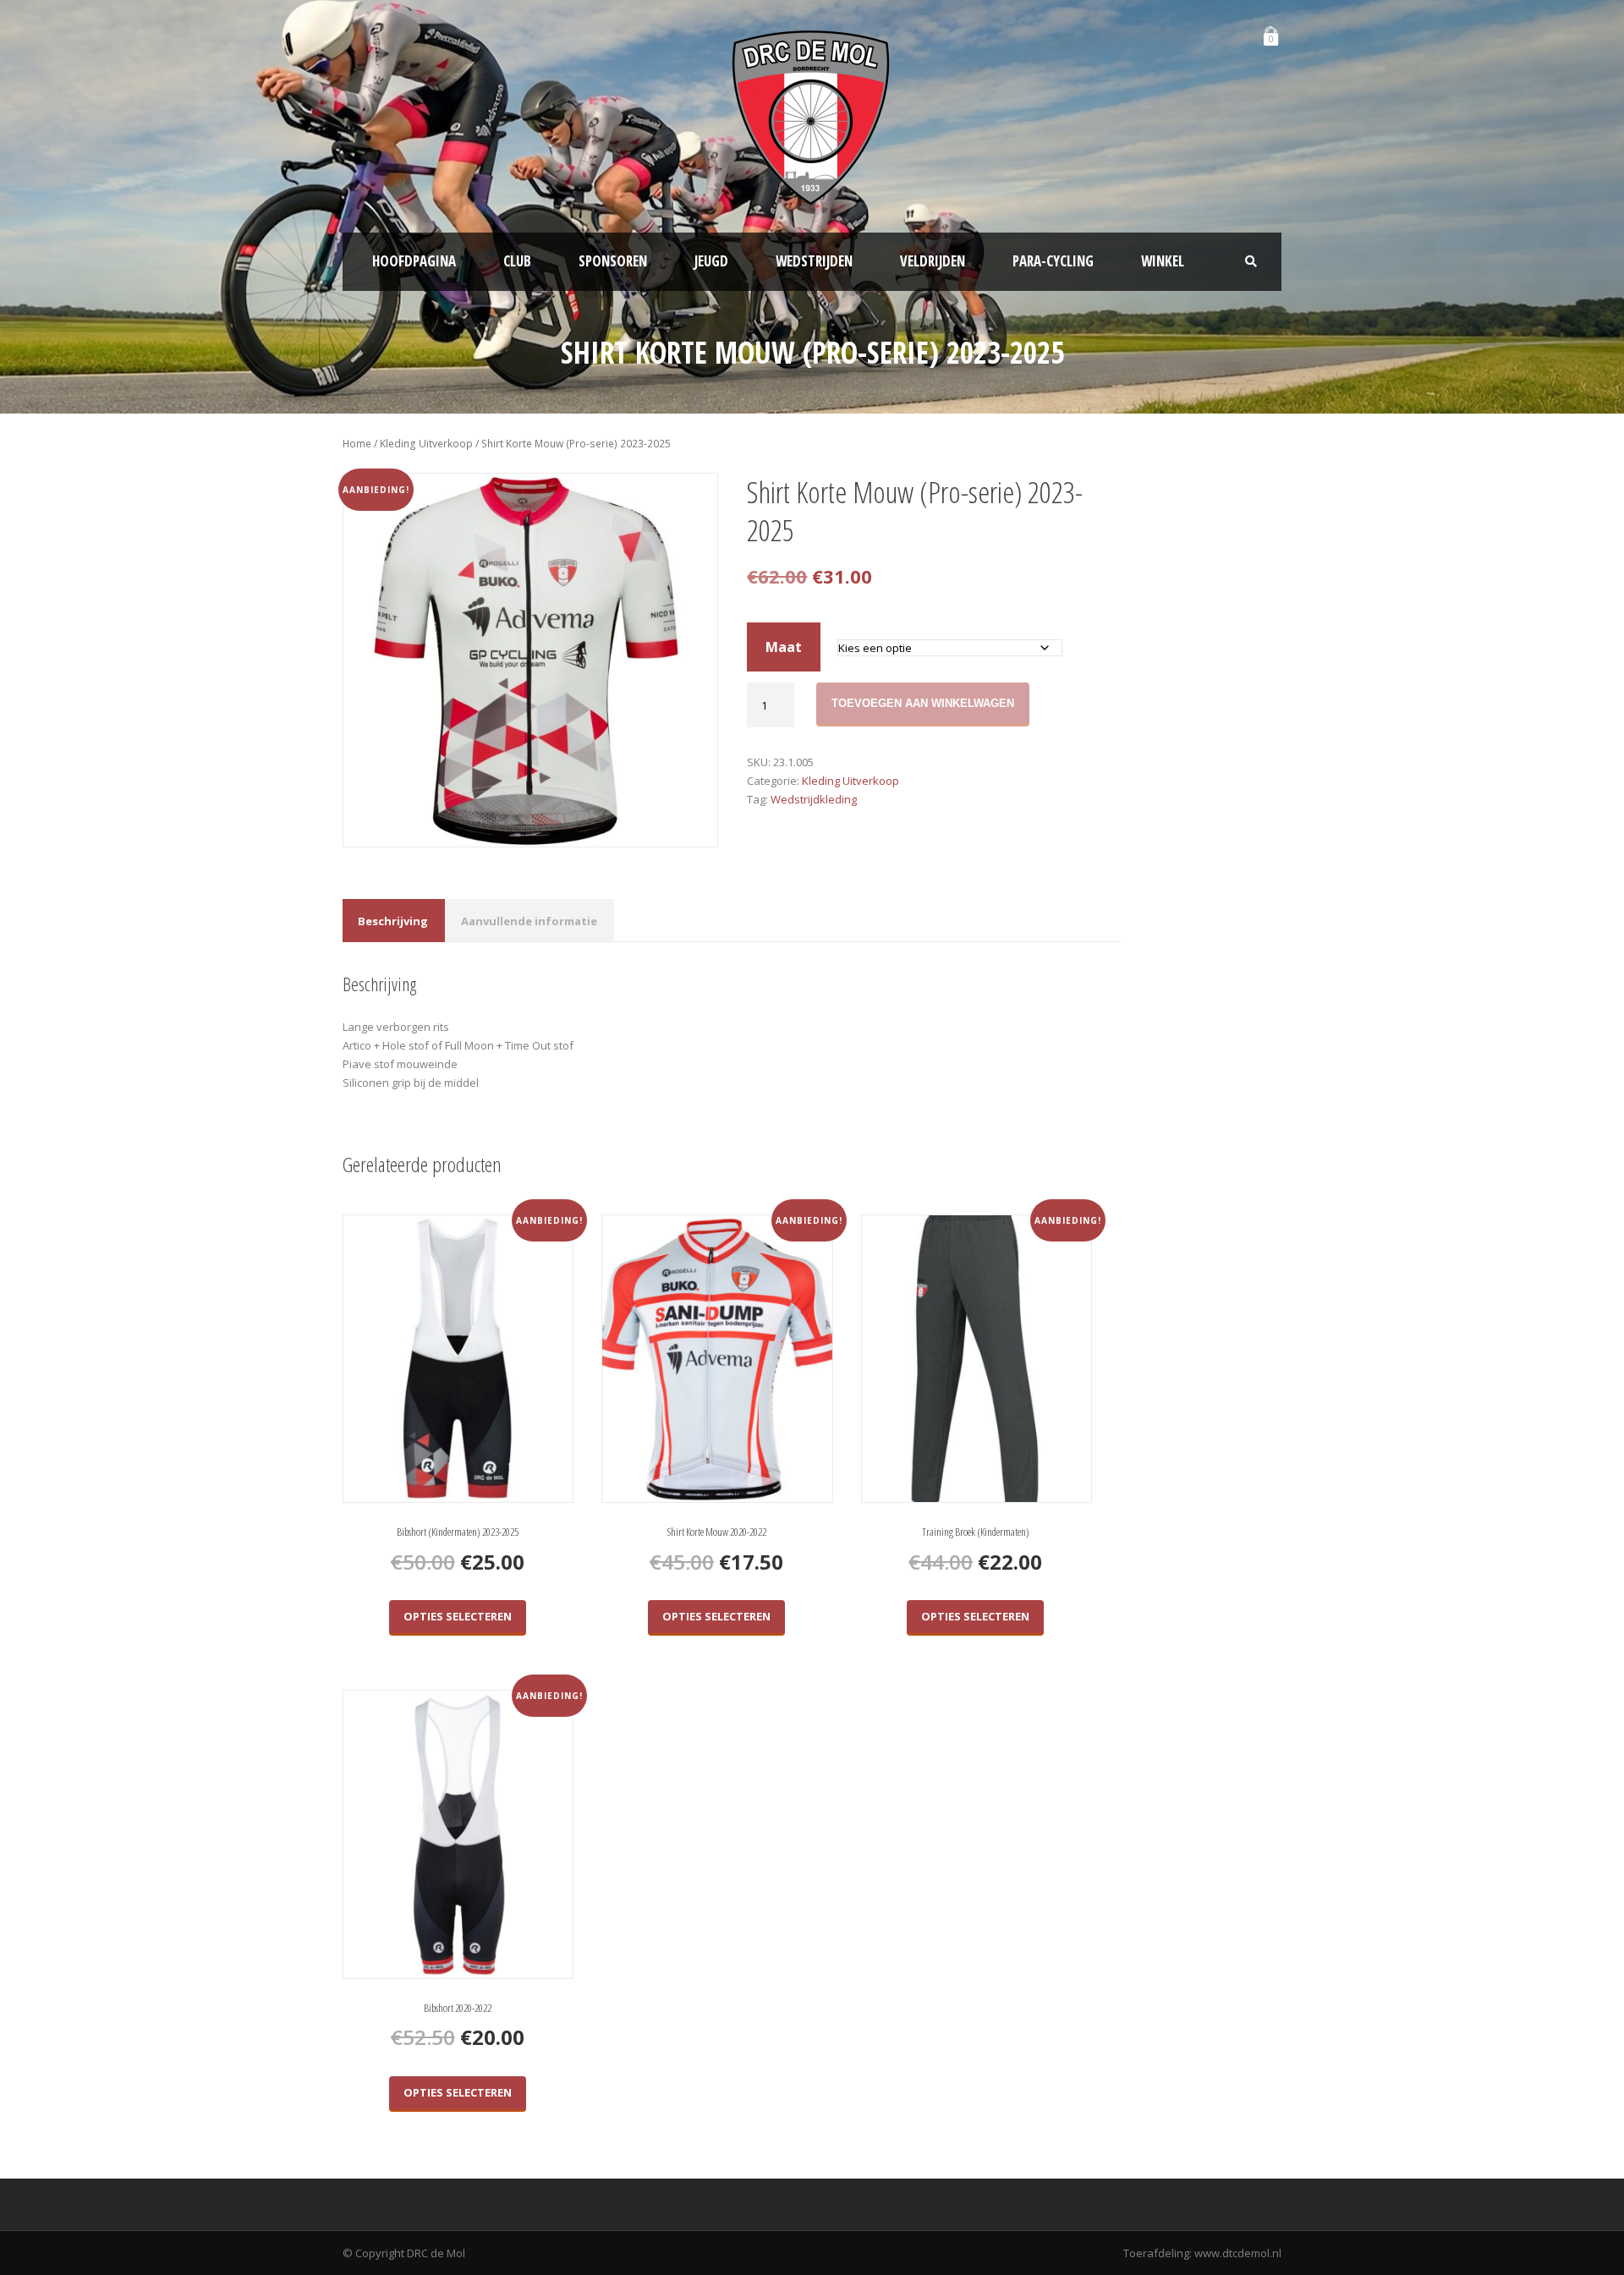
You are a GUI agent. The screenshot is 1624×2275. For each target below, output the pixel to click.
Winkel (1163, 261)
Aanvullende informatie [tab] (529, 921)
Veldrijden (933, 261)
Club (517, 261)
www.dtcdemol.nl (1238, 2253)
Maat (784, 647)
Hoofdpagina (414, 261)
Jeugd (711, 261)
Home (357, 444)
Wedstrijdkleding (814, 799)
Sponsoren (613, 261)
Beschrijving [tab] (393, 921)
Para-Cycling (1053, 261)
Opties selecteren (458, 1616)
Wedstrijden (814, 261)
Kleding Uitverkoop (426, 444)
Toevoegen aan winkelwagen (923, 703)
